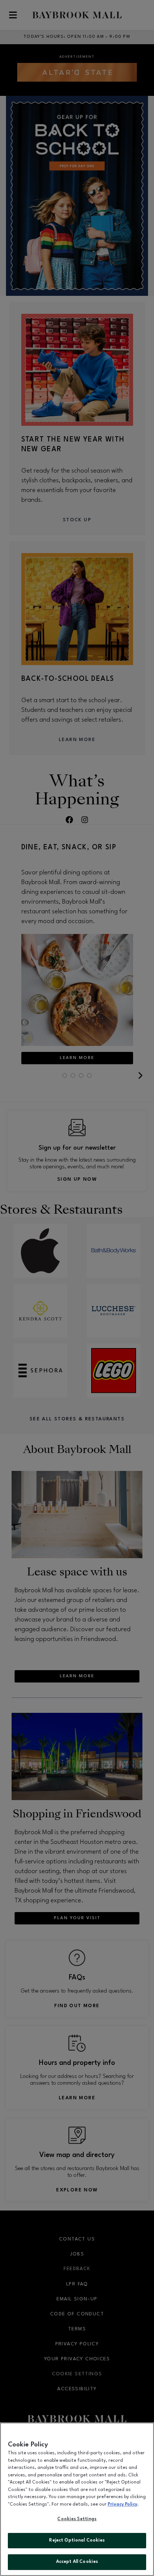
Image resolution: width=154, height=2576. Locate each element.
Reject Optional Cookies (77, 2540)
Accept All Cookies (77, 2562)
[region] (77, 2499)
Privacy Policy (122, 2504)
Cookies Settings (77, 2519)
